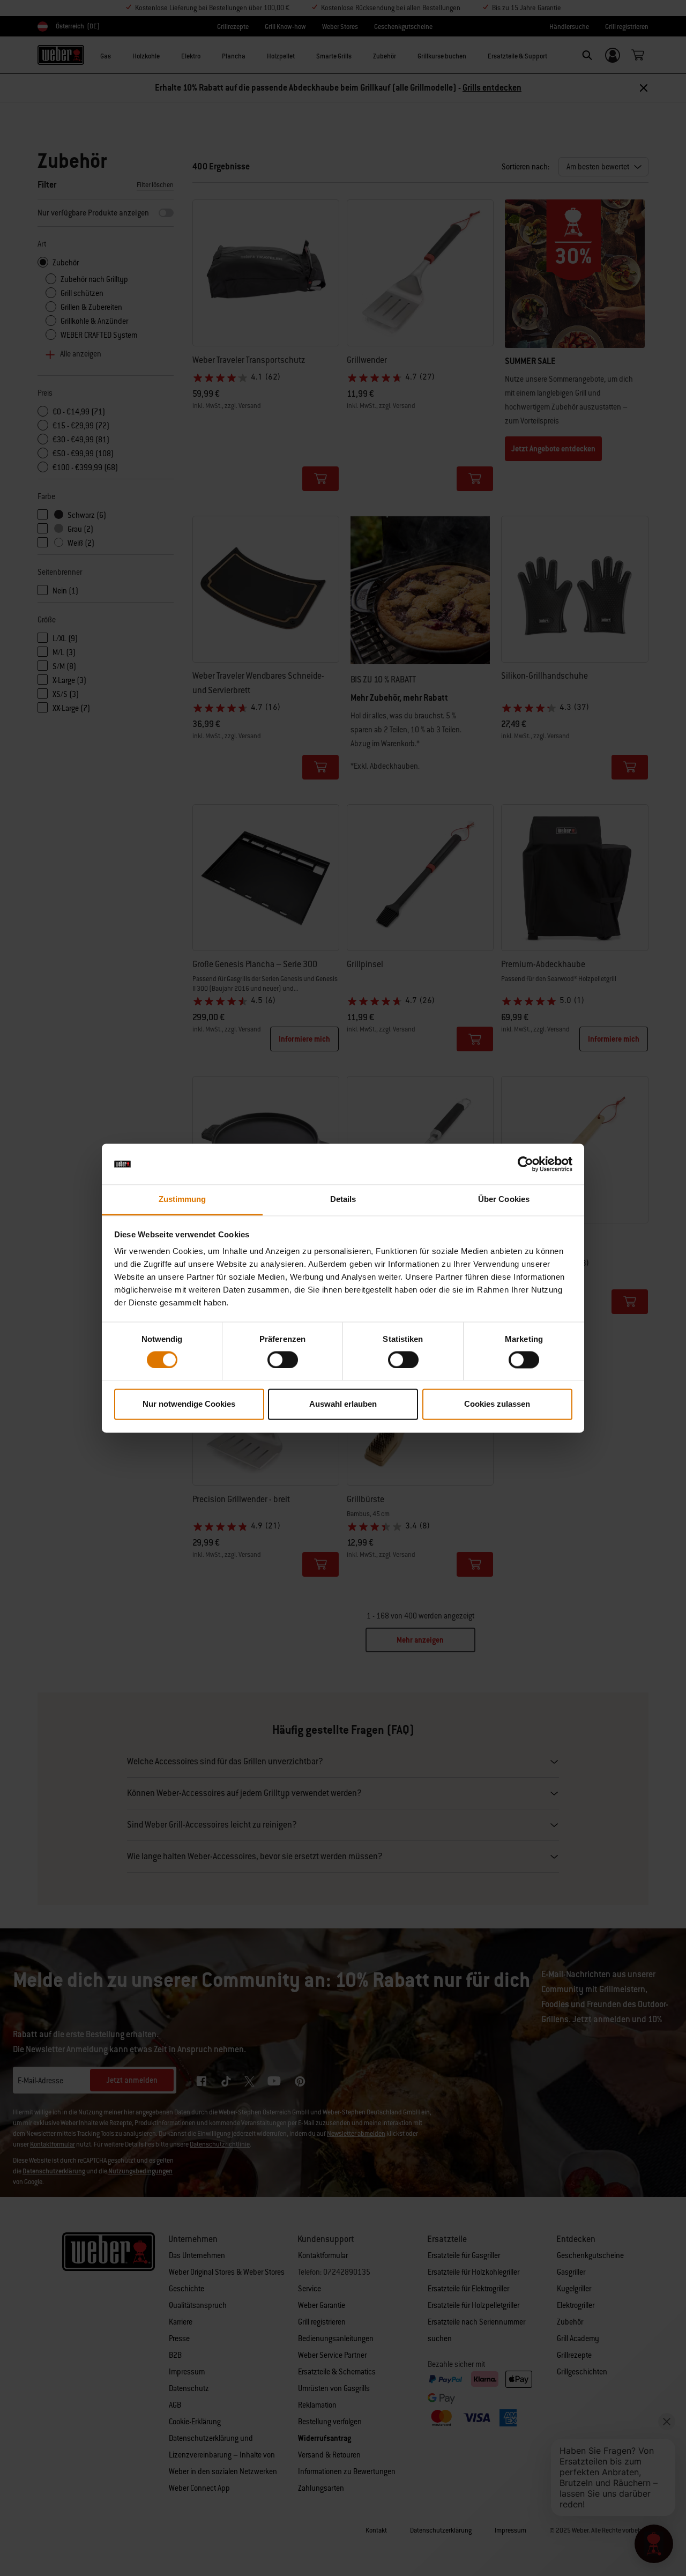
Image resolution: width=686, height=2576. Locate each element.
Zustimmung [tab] (182, 1200)
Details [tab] (343, 1200)
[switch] (283, 1360)
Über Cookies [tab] (504, 1200)
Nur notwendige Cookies (189, 1404)
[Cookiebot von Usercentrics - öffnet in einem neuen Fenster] (525, 1164)
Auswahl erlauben (343, 1404)
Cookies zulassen (497, 1404)
